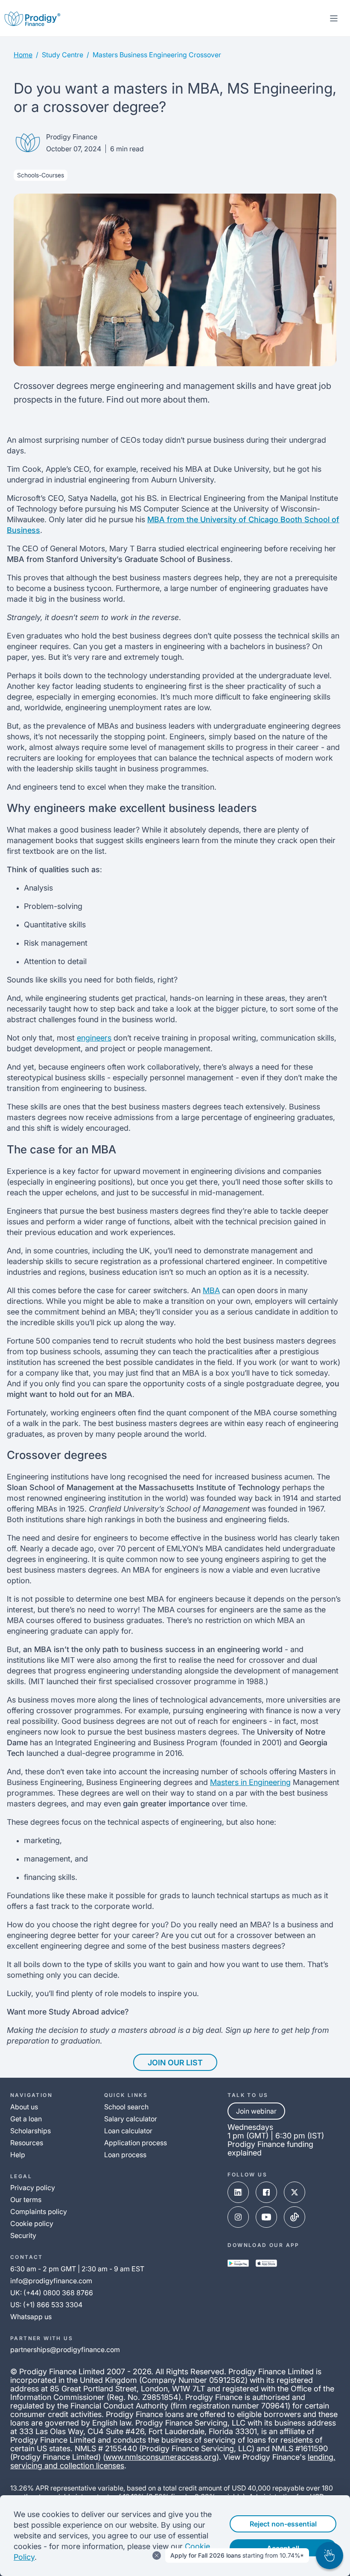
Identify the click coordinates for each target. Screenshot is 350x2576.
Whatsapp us (31, 2317)
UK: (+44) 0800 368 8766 (52, 2293)
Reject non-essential (283, 2524)
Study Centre (63, 55)
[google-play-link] (238, 2263)
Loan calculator (128, 2131)
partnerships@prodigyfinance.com (65, 2350)
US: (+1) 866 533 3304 (46, 2305)
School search (126, 2107)
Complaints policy (39, 2211)
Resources (27, 2143)
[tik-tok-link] (295, 2217)
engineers (94, 1038)
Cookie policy (32, 2223)
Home (23, 55)
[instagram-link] (238, 2217)
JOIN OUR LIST (175, 2063)
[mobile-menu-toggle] (334, 18)
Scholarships (31, 2131)
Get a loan (26, 2119)
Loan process (125, 2155)
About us (24, 2107)
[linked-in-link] (238, 2192)
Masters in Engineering (250, 1782)
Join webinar (256, 2111)
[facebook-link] (266, 2192)
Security (23, 2235)
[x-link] (295, 2192)
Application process (136, 2143)
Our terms (26, 2200)
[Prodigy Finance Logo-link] (32, 18)
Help (18, 2155)
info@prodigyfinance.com (51, 2281)
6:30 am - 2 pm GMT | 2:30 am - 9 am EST (77, 2269)
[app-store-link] (266, 2263)
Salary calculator (131, 2119)
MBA (211, 1290)
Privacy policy (33, 2188)
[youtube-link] (266, 2217)
